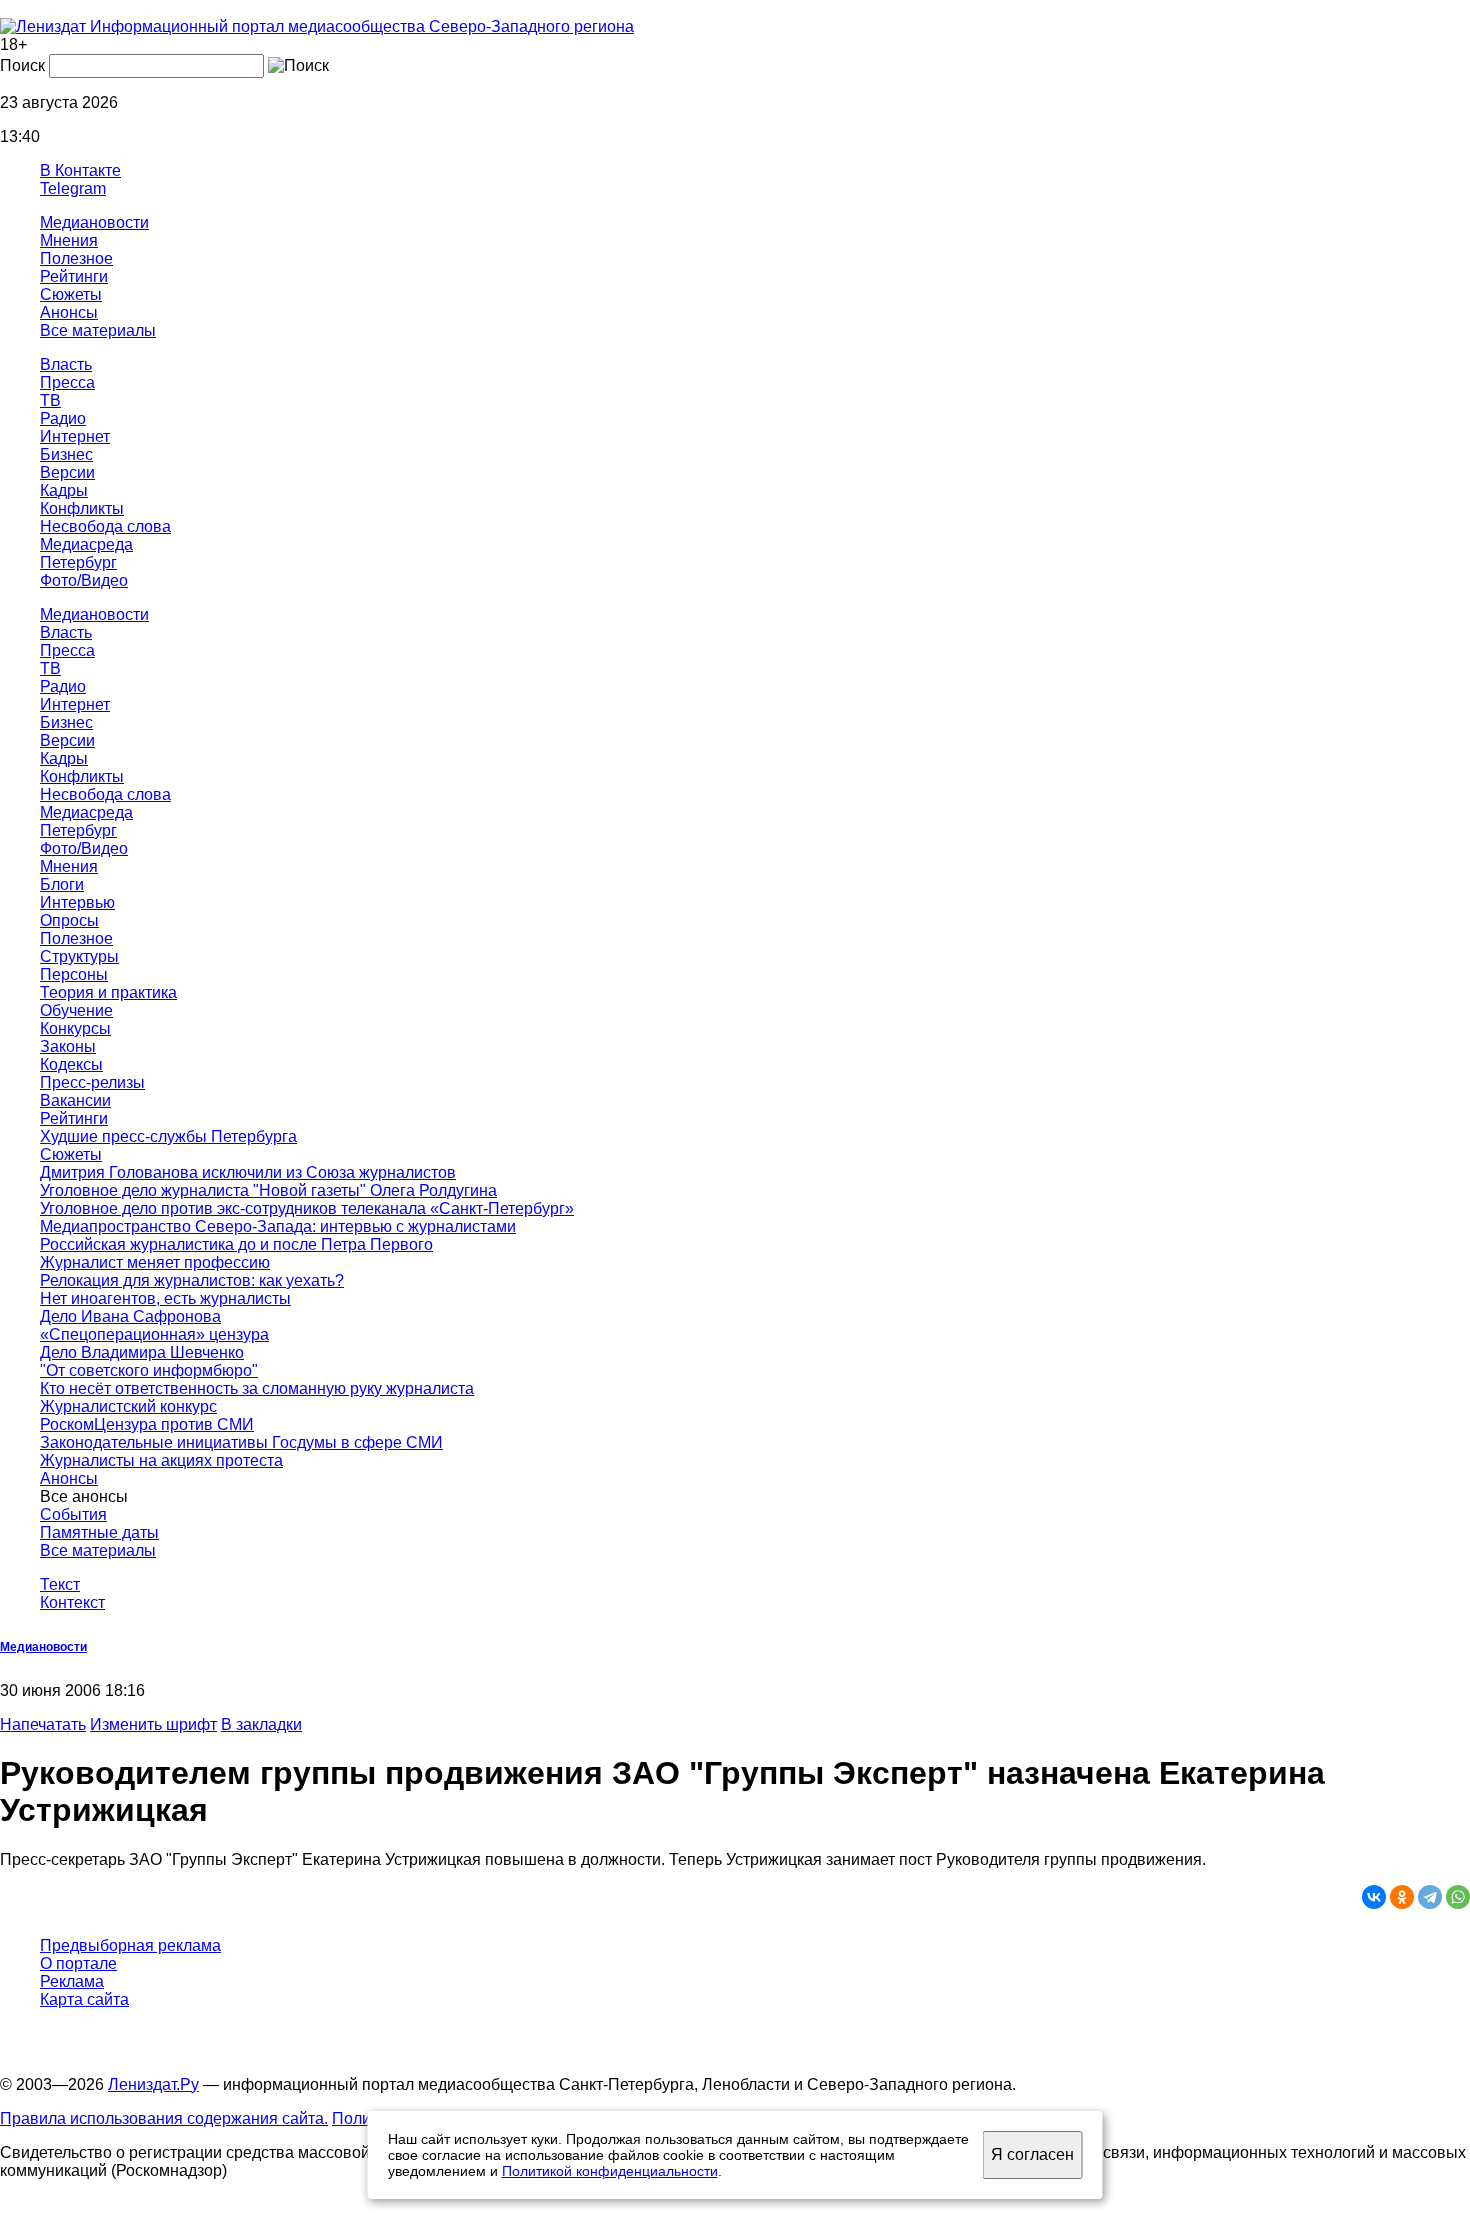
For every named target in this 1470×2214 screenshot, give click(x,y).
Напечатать (43, 1724)
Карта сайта (84, 1999)
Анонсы (69, 312)
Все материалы (98, 330)
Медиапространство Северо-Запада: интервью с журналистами (278, 1226)
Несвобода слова (105, 526)
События (73, 1514)
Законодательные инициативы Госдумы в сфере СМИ (241, 1442)
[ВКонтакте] (1374, 1897)
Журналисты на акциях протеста (161, 1460)
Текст (60, 1584)
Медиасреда (86, 544)
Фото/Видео (84, 580)
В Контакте (80, 170)
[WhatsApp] (1458, 1897)
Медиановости (94, 222)
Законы (68, 1046)
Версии (67, 472)
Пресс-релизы (92, 1082)
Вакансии (75, 1100)
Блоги (62, 884)
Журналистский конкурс (128, 1406)
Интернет (75, 436)
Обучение (76, 1010)
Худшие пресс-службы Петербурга (168, 1136)
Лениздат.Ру (153, 2084)
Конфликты (82, 508)
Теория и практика (108, 992)
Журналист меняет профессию (155, 1262)
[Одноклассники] (1402, 1897)
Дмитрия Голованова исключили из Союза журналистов (248, 1172)
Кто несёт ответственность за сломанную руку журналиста (257, 1388)
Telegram (73, 188)
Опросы (69, 920)
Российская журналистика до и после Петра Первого (236, 1244)
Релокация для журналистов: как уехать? (192, 1280)
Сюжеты (71, 294)
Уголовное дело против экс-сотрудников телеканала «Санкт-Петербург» (307, 1208)
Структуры (79, 956)
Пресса (67, 382)
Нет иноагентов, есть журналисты (165, 1298)
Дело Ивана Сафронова (130, 1316)
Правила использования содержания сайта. (164, 2118)
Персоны (74, 974)
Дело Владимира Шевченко (142, 1352)
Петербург (78, 562)
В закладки (261, 1724)
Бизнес (66, 454)
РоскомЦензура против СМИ (147, 1424)
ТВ (50, 400)
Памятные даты (99, 1532)
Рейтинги (74, 276)
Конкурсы (75, 1028)
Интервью (77, 902)
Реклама (72, 1981)
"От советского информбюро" (149, 1370)
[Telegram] (1430, 1897)
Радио (63, 418)
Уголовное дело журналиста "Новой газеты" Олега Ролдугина (268, 1190)
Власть (66, 364)
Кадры (64, 490)
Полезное (76, 258)
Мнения (69, 240)
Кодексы (71, 1064)
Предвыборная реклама (130, 1945)
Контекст (72, 1602)
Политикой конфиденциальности (610, 2171)
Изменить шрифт (153, 1724)
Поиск (22, 65)
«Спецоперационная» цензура (154, 1334)
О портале (78, 1963)
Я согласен (1032, 2154)
